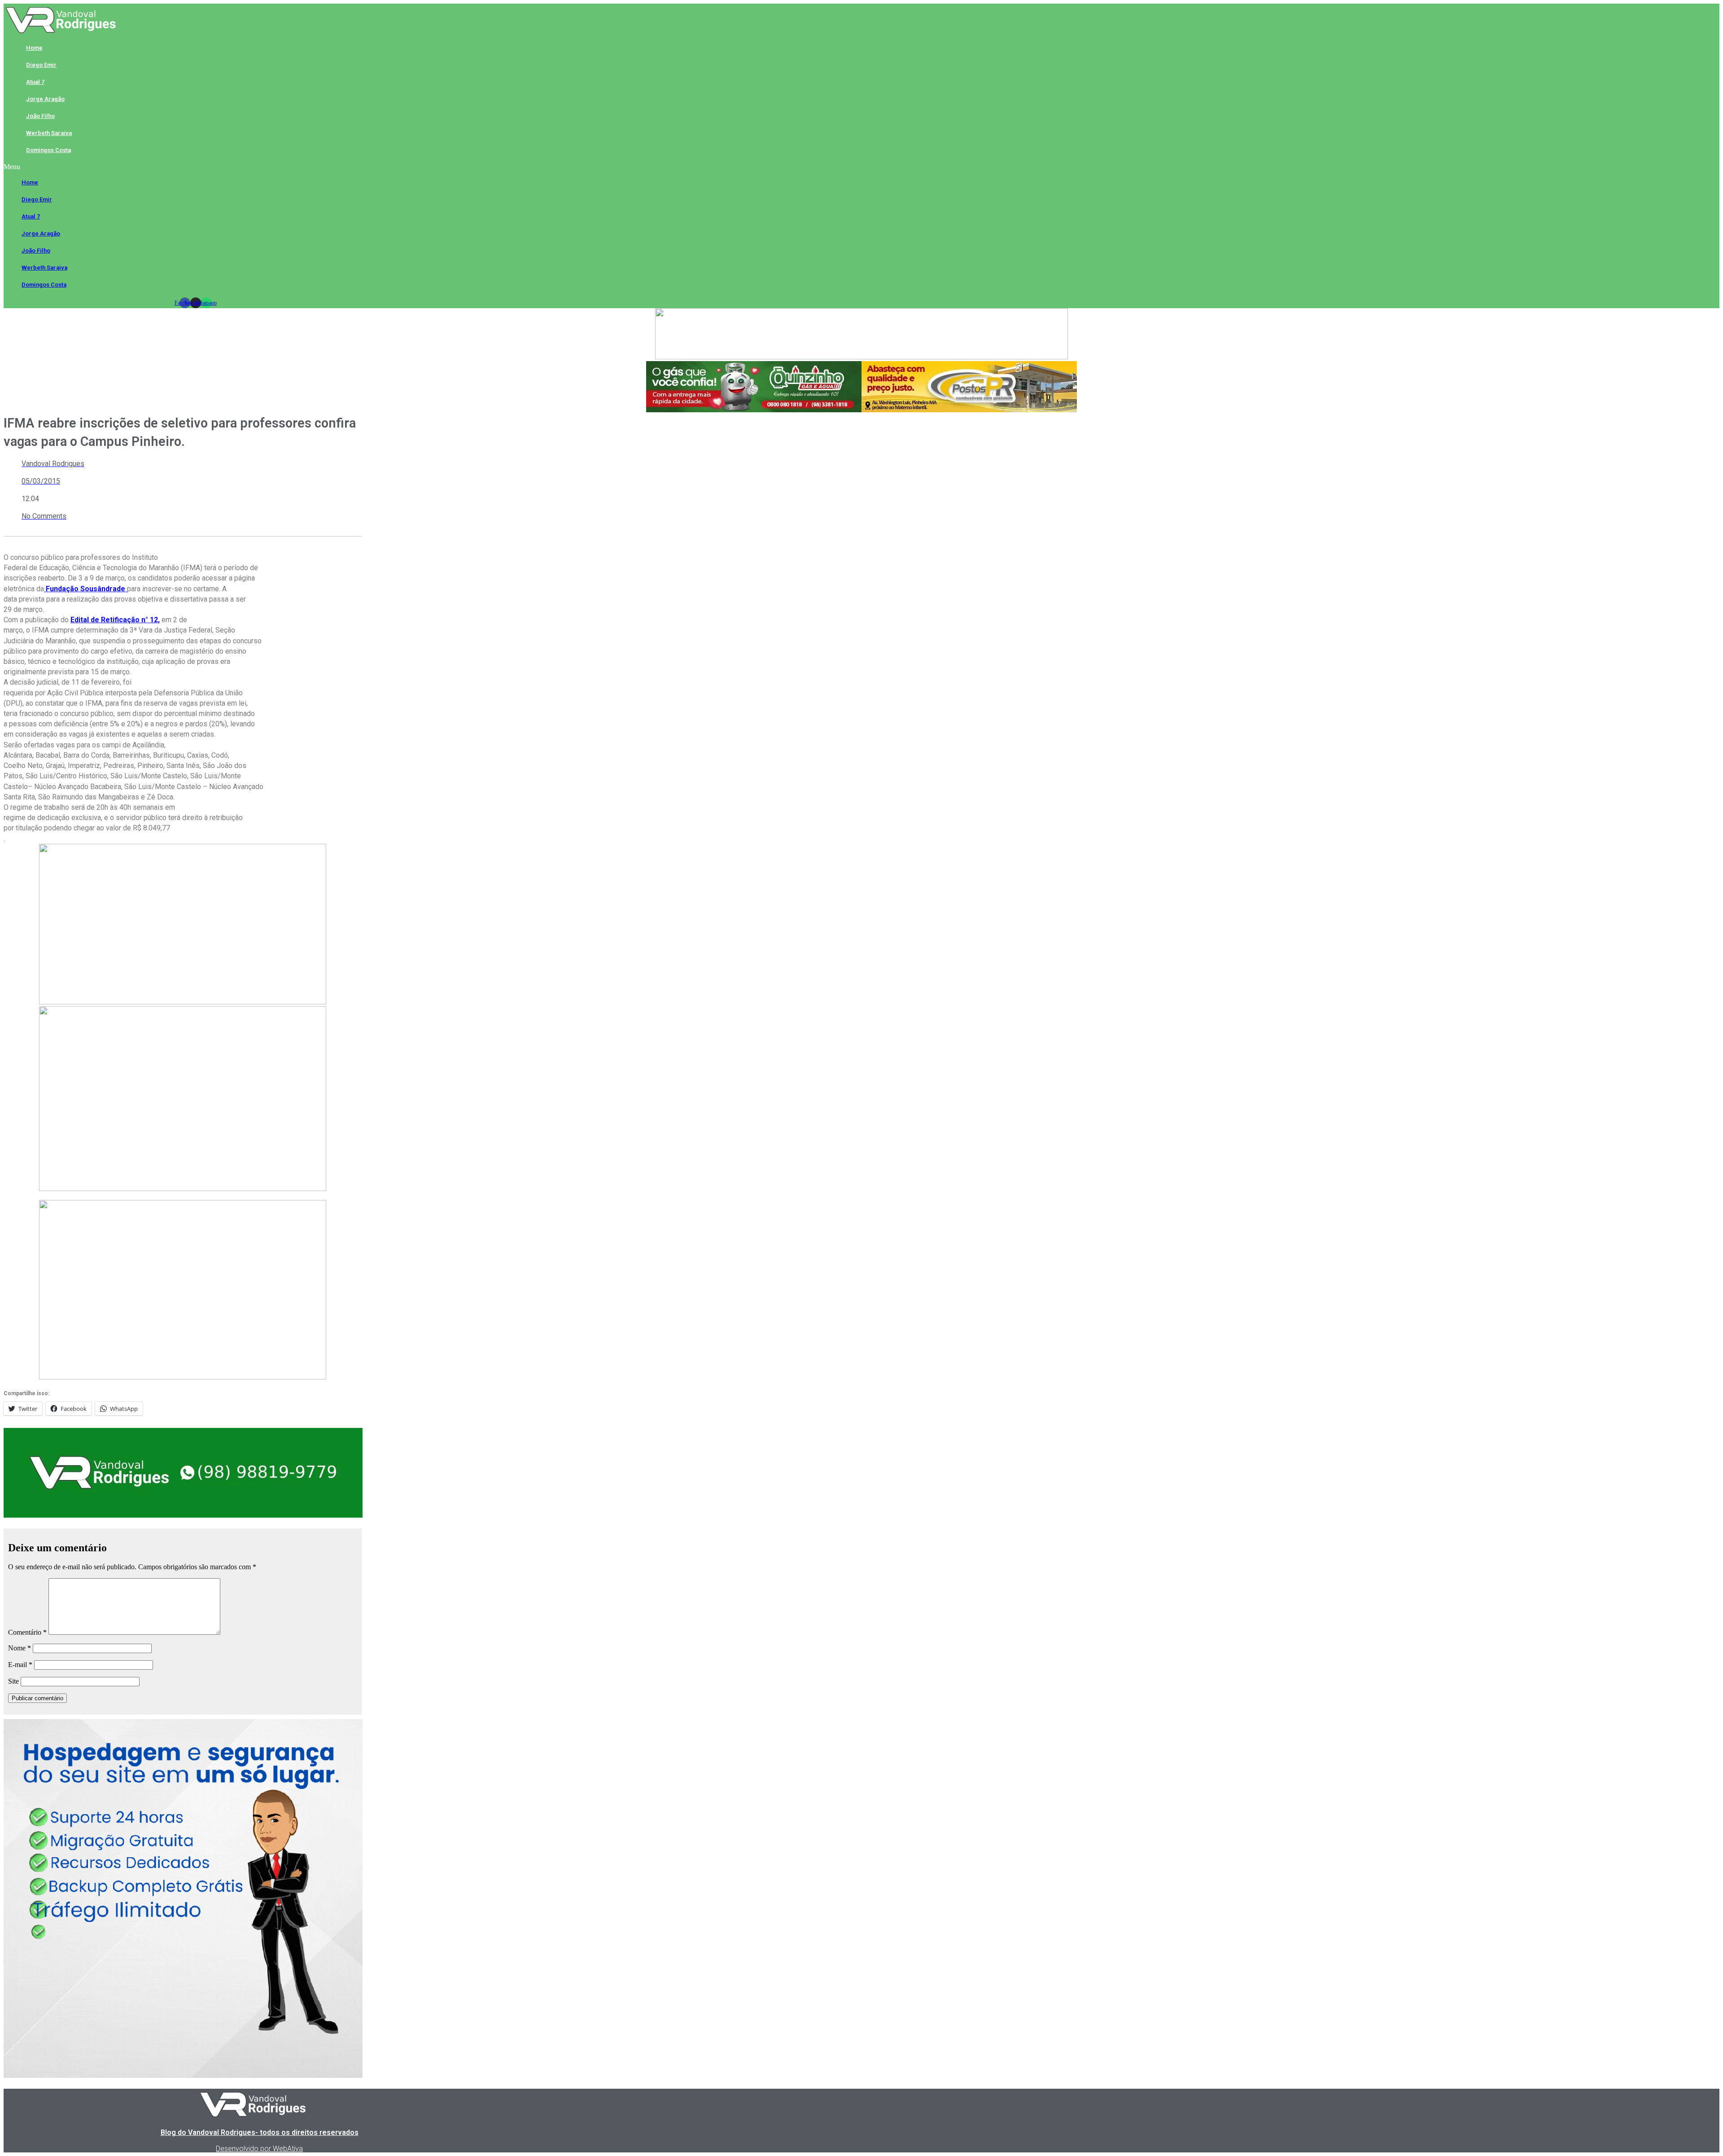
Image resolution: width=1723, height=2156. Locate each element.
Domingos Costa (48, 150)
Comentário (27, 1632)
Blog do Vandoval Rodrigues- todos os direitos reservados (260, 2132)
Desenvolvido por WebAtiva (259, 2149)
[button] (195, 167)
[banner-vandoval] (183, 1515)
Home (34, 48)
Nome (20, 1648)
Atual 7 (35, 82)
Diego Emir (41, 65)
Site (13, 1681)
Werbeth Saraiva (49, 133)
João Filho (40, 116)
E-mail (20, 1665)
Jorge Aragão (45, 99)
